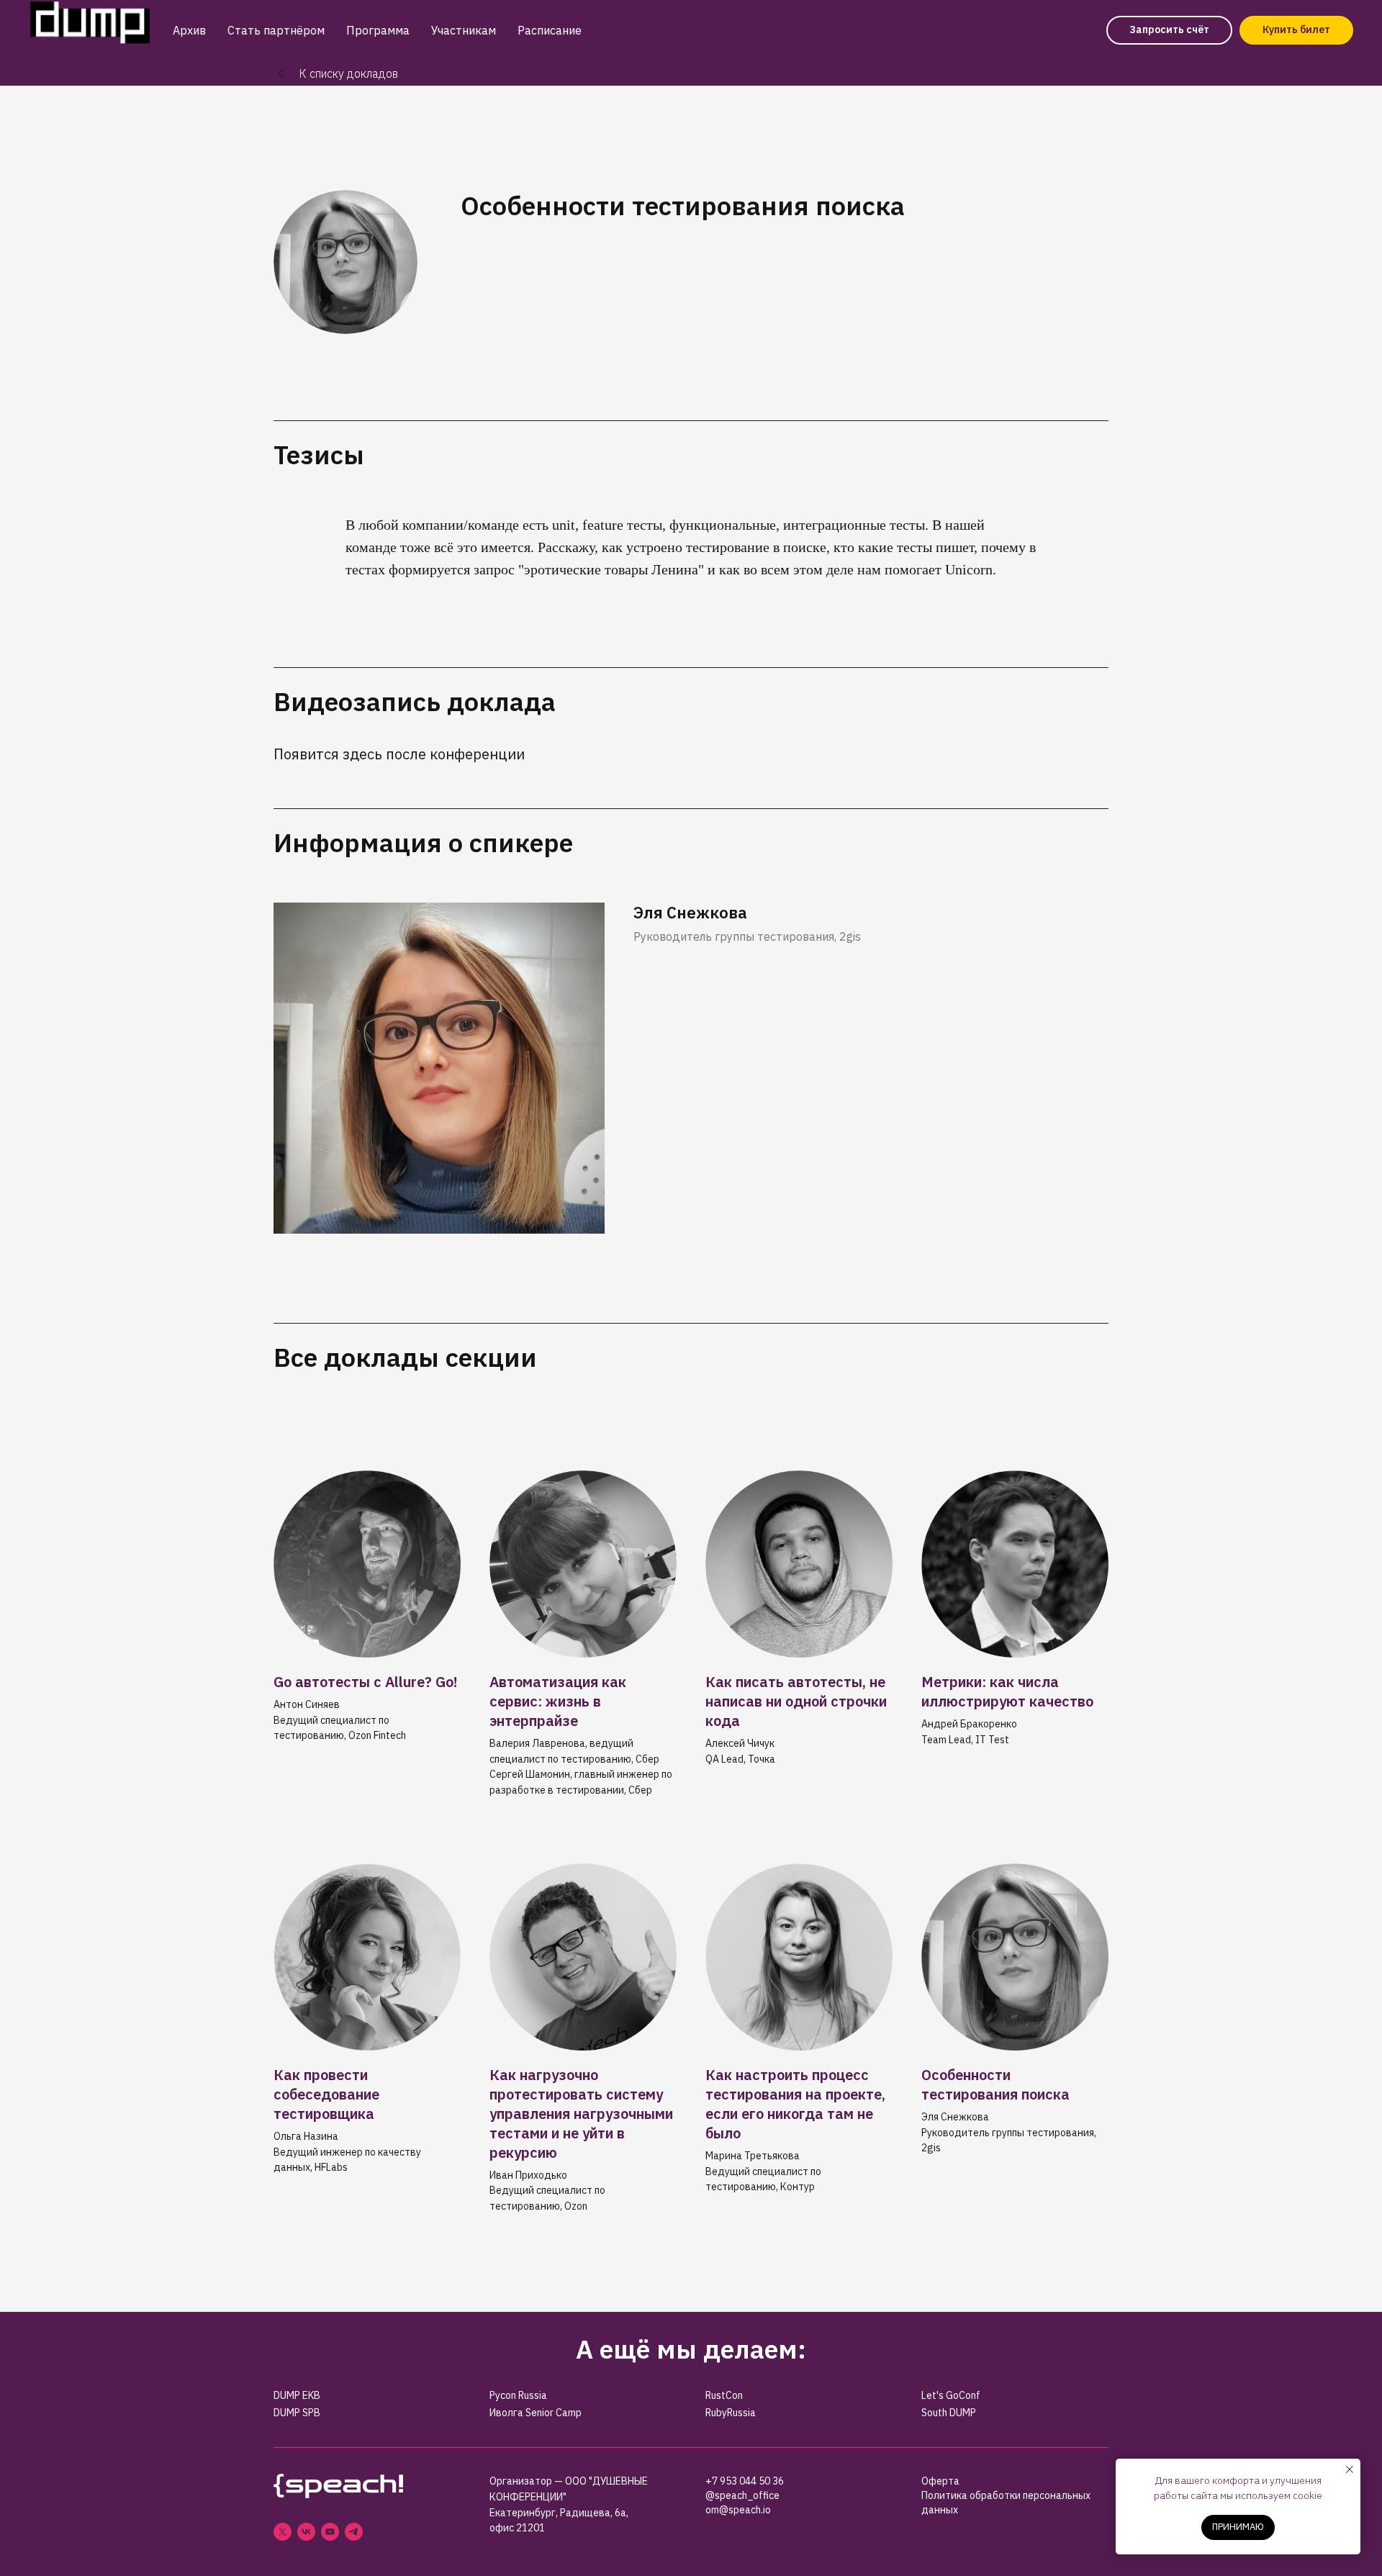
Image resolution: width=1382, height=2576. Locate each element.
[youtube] (330, 2532)
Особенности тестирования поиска (995, 2084)
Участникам (464, 30)
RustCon (724, 2395)
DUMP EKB (297, 2395)
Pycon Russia (518, 2395)
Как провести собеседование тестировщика (326, 2094)
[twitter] (283, 2532)
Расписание (550, 30)
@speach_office (742, 2495)
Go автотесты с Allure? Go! (366, 1682)
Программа (378, 30)
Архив (189, 30)
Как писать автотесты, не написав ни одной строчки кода (796, 1701)
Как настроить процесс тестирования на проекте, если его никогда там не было (795, 2104)
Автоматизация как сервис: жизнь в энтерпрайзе (558, 1701)
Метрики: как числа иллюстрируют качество (1007, 1691)
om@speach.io (738, 2510)
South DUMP (949, 2413)
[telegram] (354, 2532)
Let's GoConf (951, 2395)
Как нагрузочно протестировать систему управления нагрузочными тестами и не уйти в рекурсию (581, 2114)
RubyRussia (731, 2413)
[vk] (306, 2532)
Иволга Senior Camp (536, 2413)
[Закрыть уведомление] (1350, 2469)
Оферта (940, 2481)
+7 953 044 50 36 (745, 2481)
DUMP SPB (297, 2413)
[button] (1169, 30)
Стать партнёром (276, 30)
